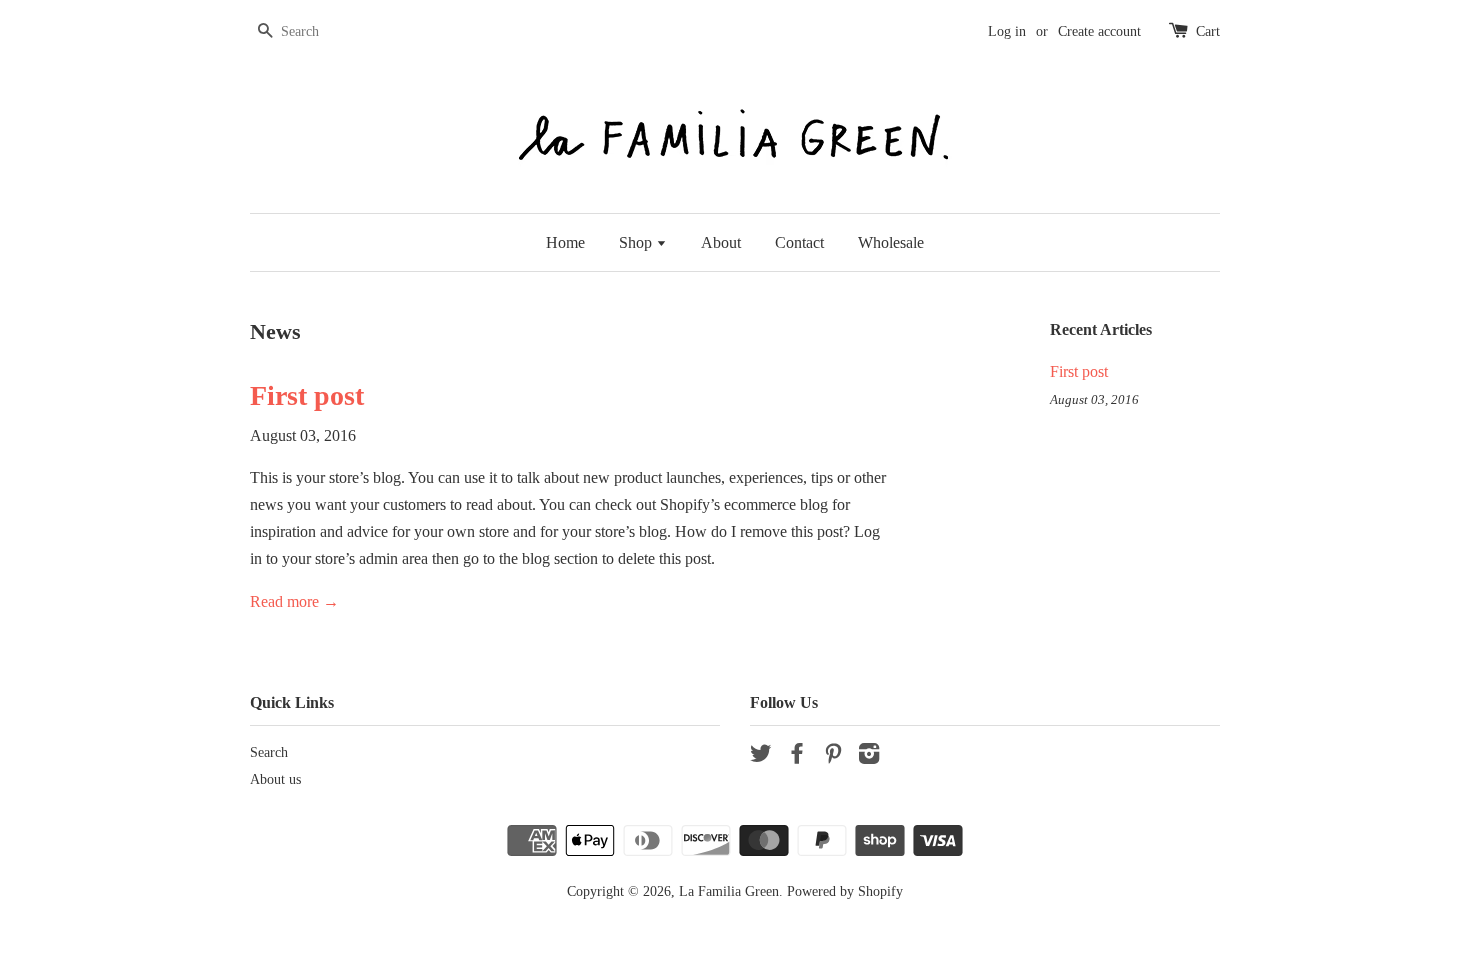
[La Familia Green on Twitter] (761, 757)
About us (275, 779)
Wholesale (891, 242)
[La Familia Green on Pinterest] (833, 757)
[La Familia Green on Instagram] (869, 757)
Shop (637, 242)
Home (565, 242)
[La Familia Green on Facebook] (797, 757)
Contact (799, 242)
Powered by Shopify (845, 891)
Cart (1208, 31)
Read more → (294, 601)
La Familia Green (729, 891)
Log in (1007, 31)
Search (269, 752)
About (721, 242)
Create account (1099, 31)
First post (307, 395)
